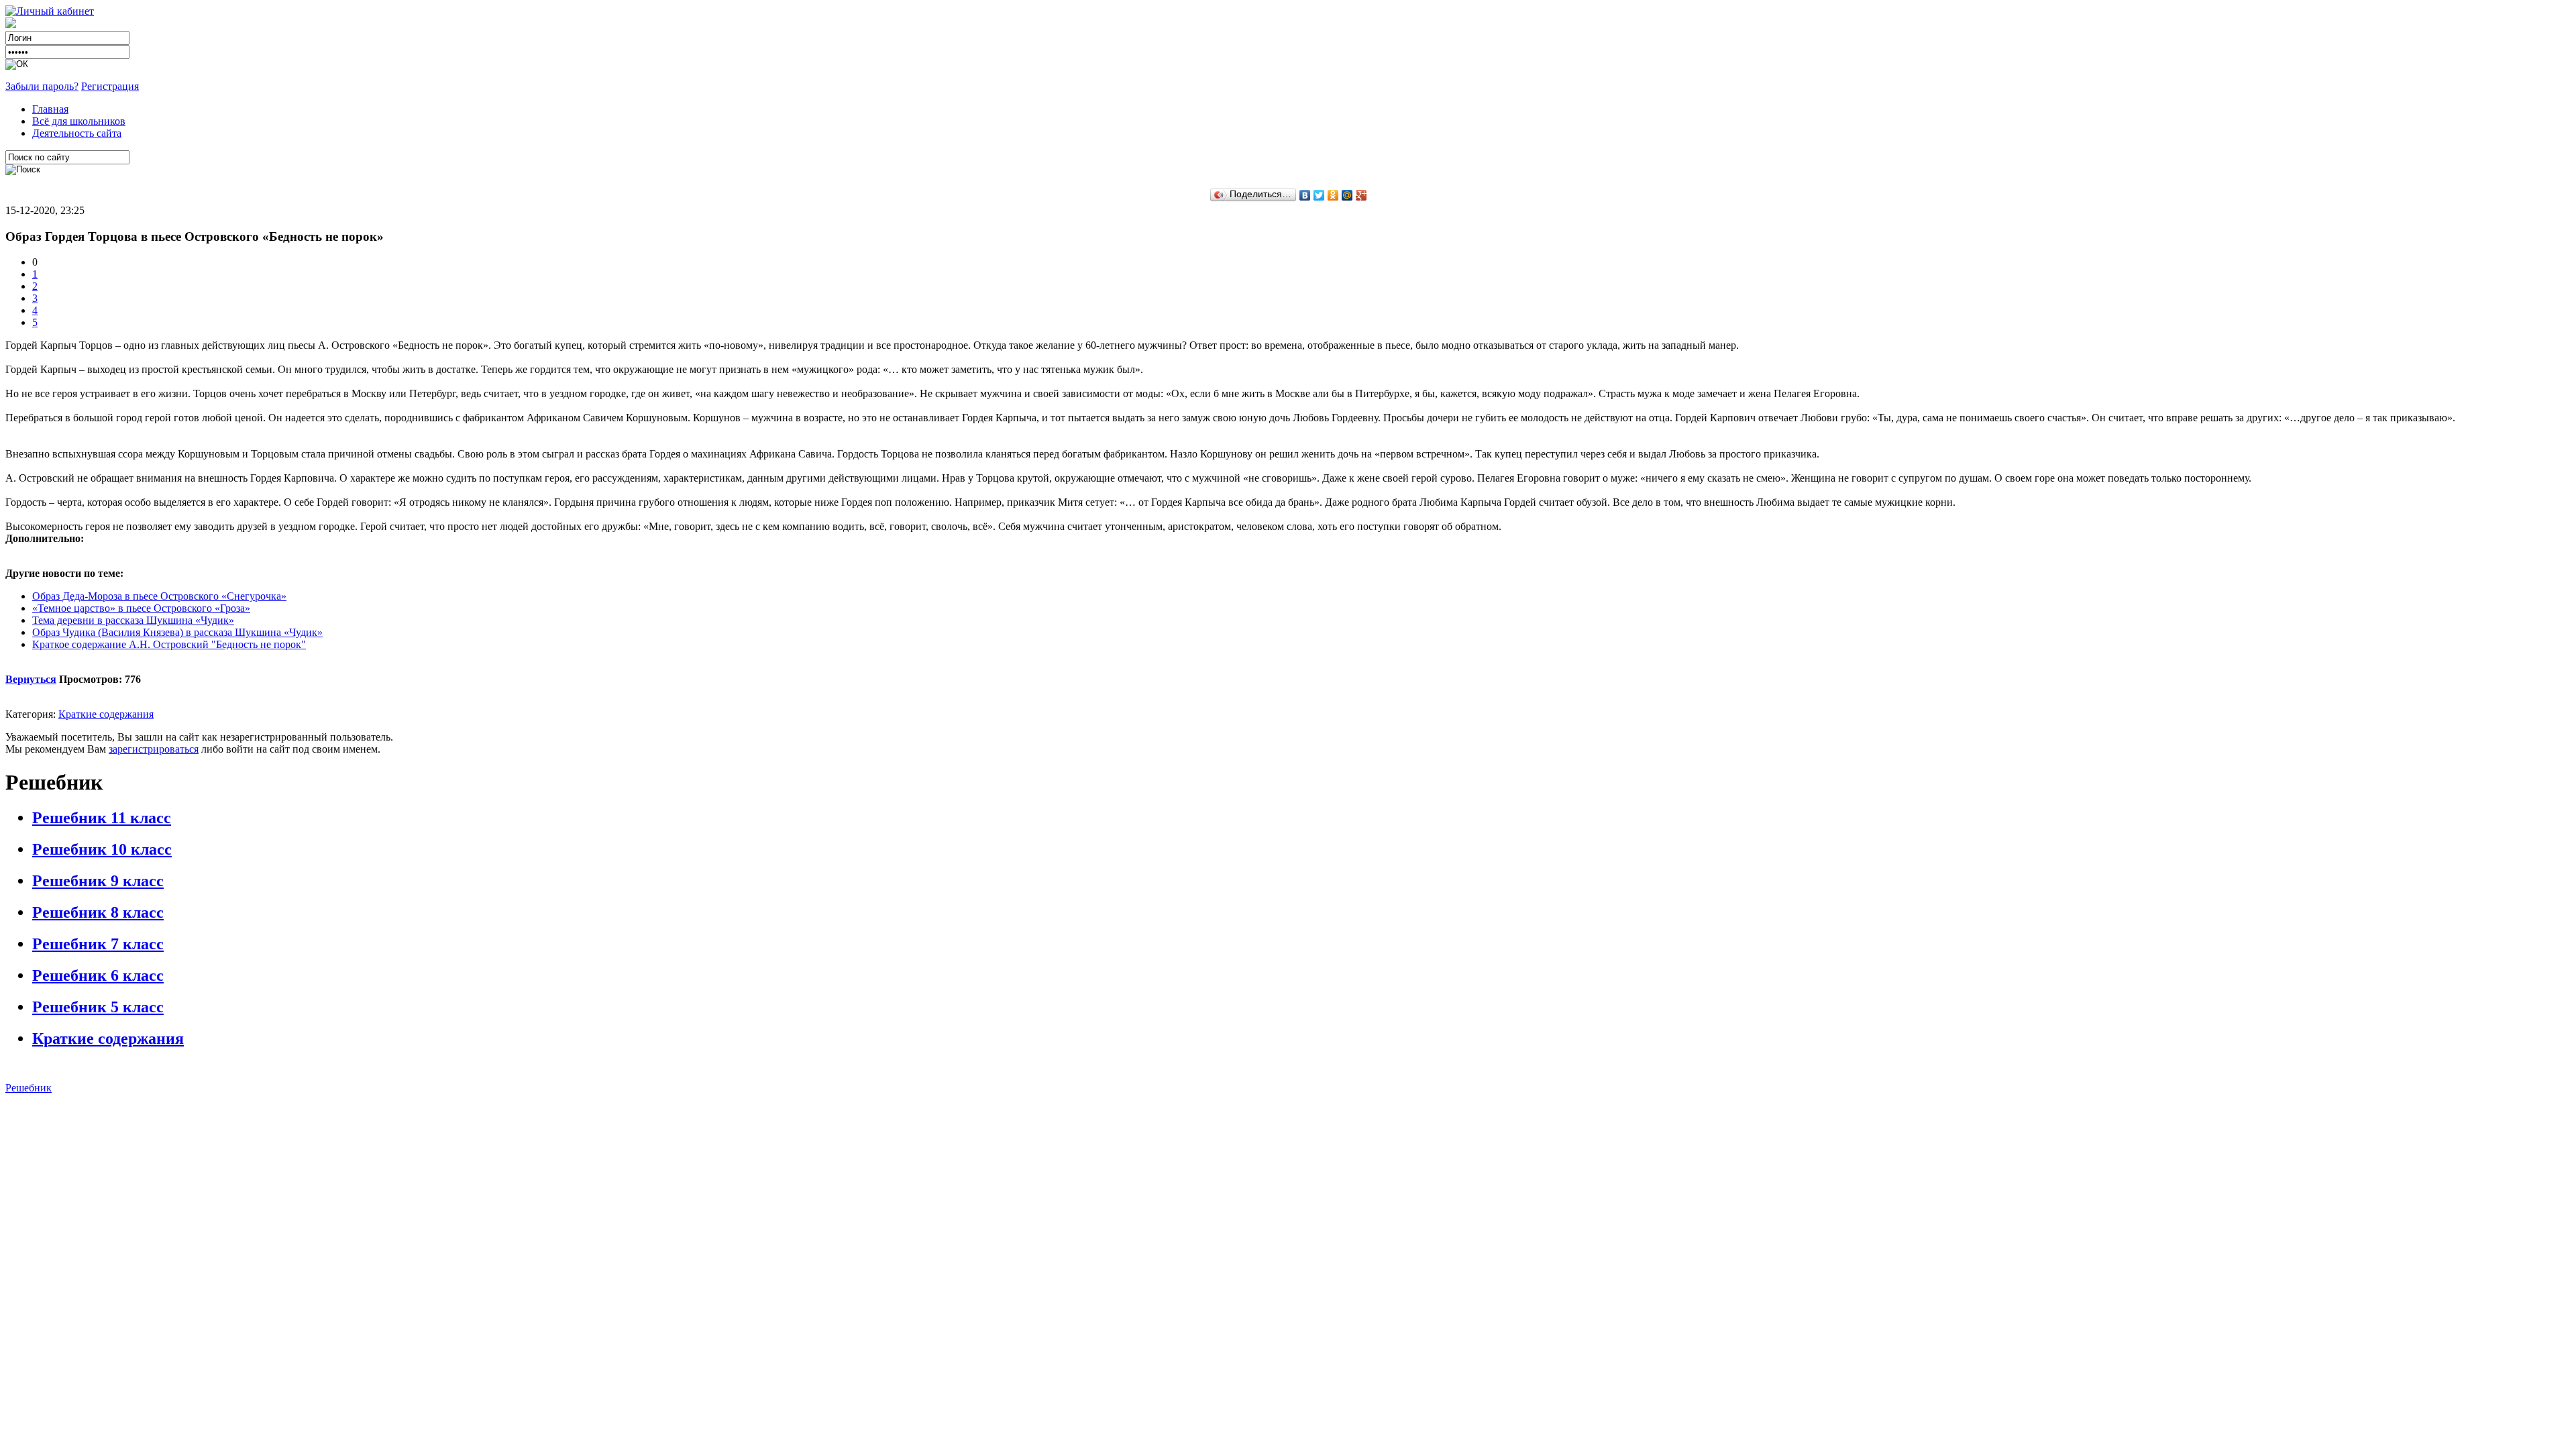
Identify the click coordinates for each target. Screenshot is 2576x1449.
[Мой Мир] (1347, 195)
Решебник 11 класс (102, 818)
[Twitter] (1319, 195)
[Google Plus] (1361, 195)
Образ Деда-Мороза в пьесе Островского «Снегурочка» (159, 596)
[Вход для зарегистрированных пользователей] (50, 11)
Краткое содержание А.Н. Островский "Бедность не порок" (169, 644)
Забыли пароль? (42, 86)
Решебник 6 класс (98, 975)
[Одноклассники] (1333, 195)
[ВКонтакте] (1305, 195)
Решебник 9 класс (98, 881)
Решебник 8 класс (98, 912)
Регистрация (110, 86)
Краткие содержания (106, 714)
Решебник (29, 1088)
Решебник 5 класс (98, 1007)
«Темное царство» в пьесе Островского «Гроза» (141, 608)
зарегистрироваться (154, 749)
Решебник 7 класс (98, 944)
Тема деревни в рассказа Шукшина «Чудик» (133, 620)
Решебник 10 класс (102, 849)
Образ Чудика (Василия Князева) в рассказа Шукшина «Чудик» (177, 632)
